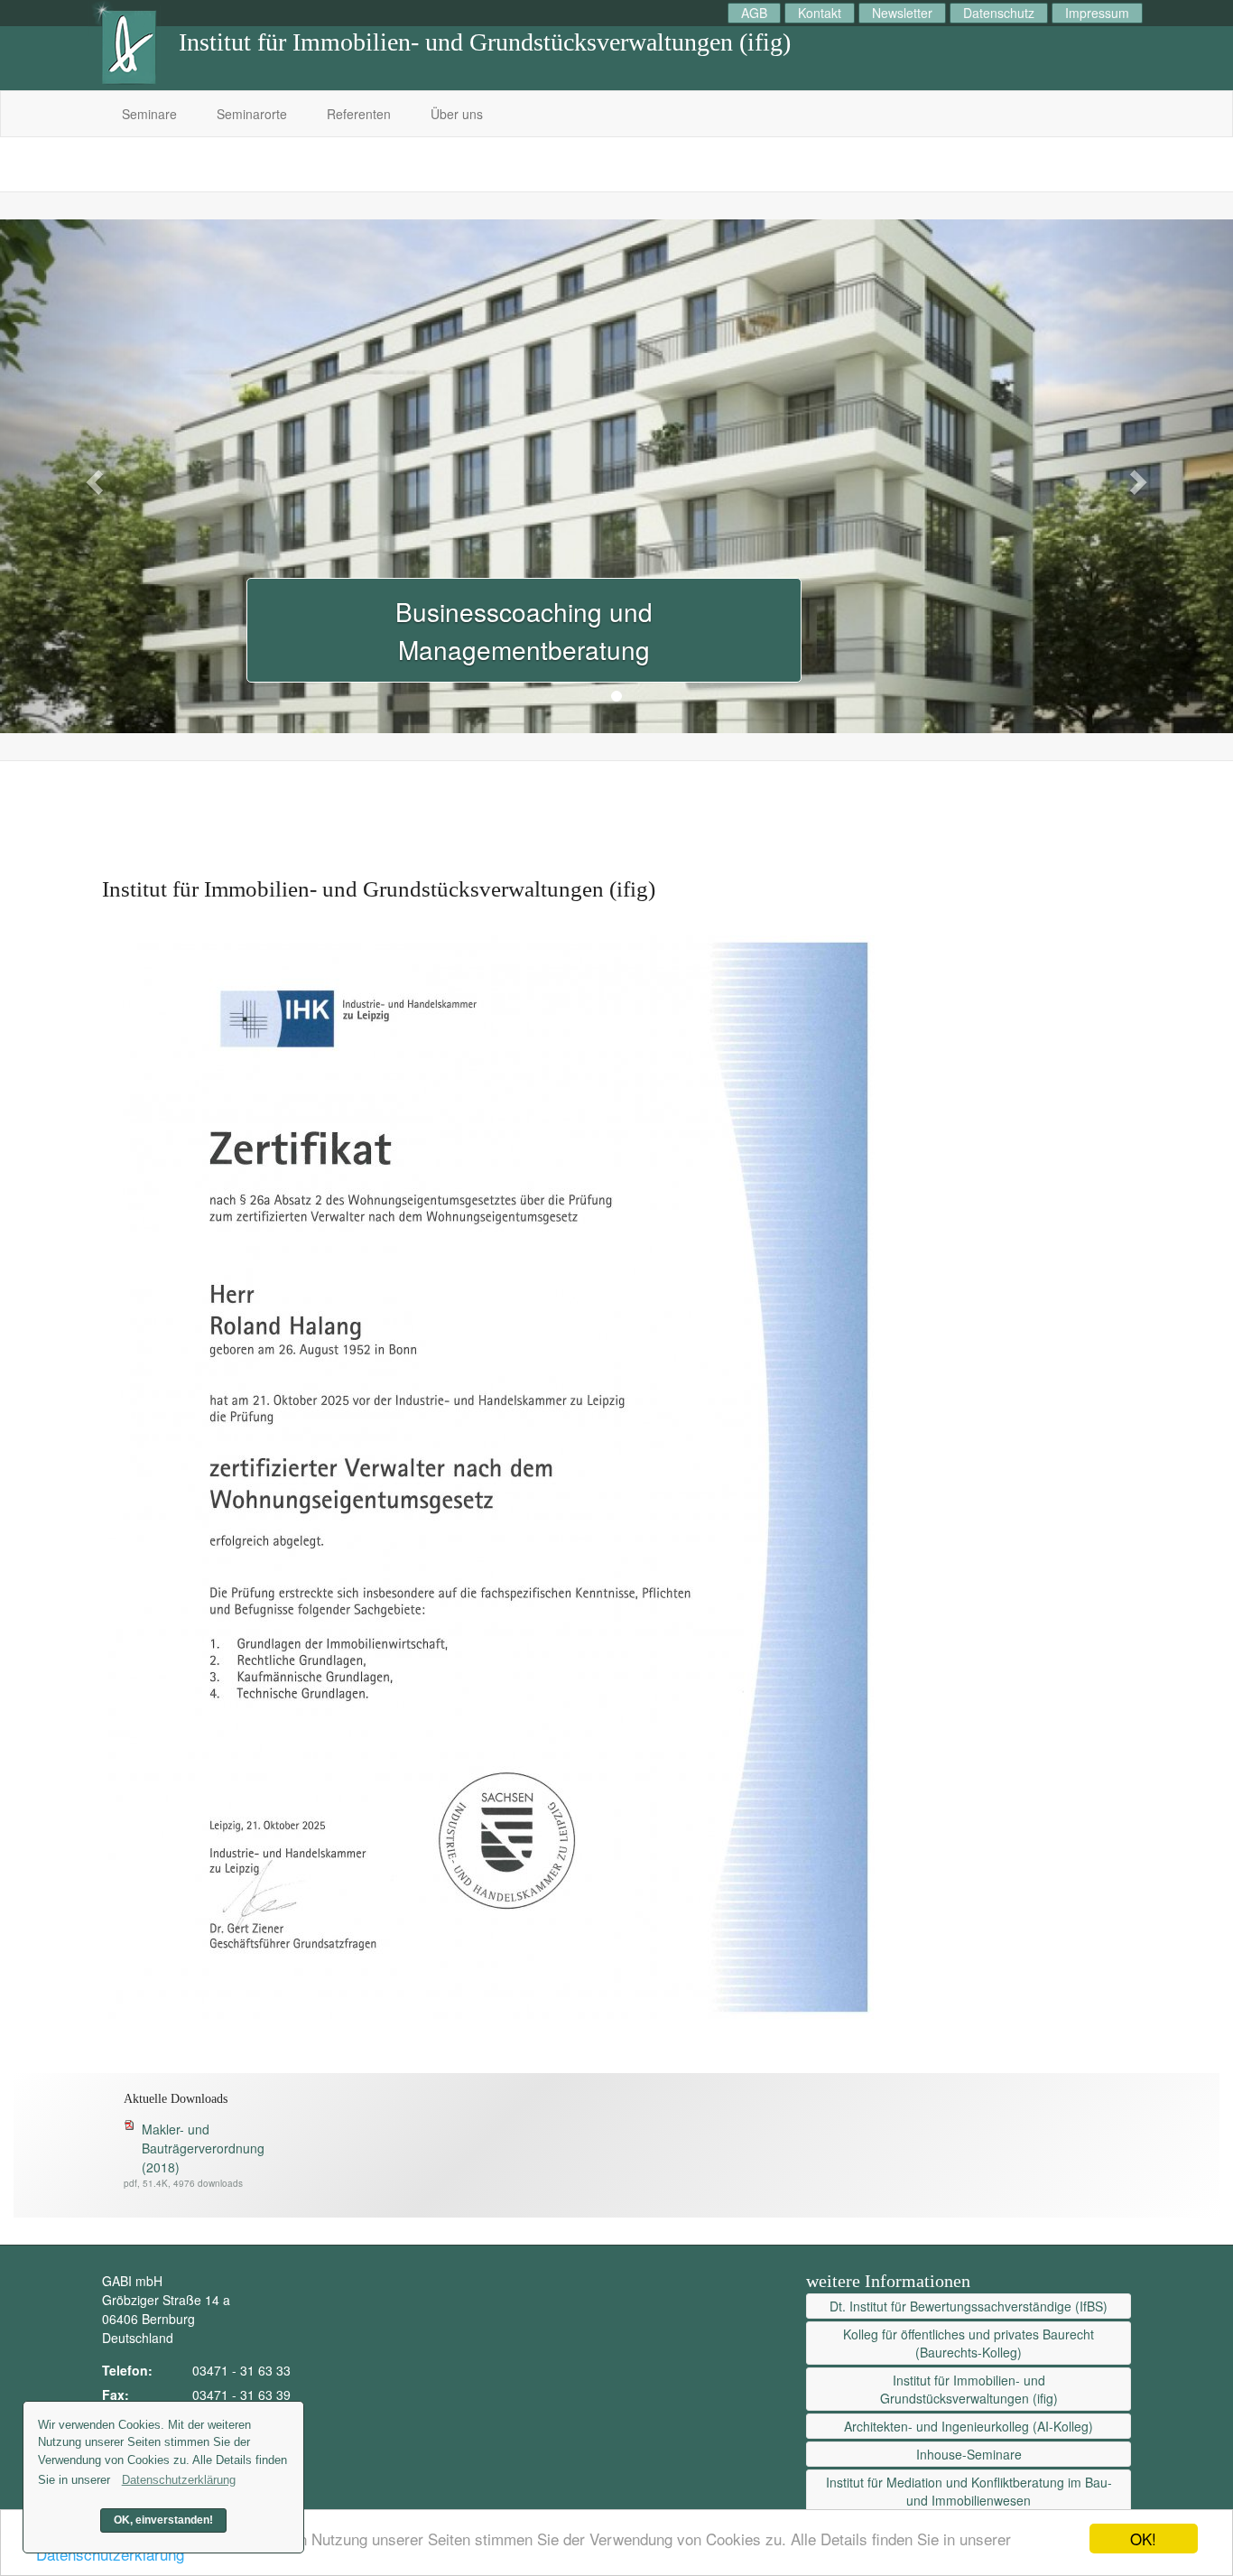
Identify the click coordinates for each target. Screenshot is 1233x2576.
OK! (1143, 2539)
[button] (93, 476)
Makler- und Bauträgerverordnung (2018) (203, 2148)
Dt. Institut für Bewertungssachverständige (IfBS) (969, 2306)
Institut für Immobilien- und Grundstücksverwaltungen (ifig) (969, 2389)
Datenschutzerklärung (110, 2554)
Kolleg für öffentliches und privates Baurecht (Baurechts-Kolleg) (969, 2343)
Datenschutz (999, 13)
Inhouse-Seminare (969, 2454)
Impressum (1097, 13)
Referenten (359, 114)
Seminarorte (252, 114)
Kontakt (820, 13)
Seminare (149, 114)
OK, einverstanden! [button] (163, 2520)
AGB (754, 13)
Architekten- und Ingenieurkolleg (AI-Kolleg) (969, 2426)
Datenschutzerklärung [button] (179, 2480)
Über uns (457, 114)
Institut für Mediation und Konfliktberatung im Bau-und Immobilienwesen (969, 2491)
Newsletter (902, 13)
